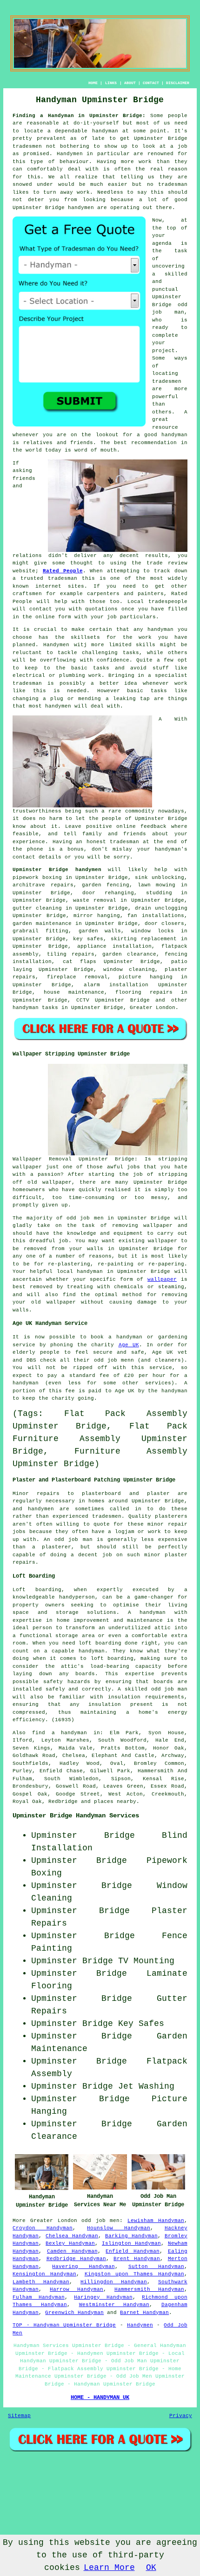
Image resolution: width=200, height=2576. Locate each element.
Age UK (129, 1345)
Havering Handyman (83, 2267)
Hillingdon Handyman (114, 2282)
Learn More (109, 2568)
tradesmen (27, 146)
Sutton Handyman (156, 2267)
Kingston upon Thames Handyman (134, 2274)
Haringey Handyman (103, 2297)
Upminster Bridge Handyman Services (76, 1816)
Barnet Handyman (144, 2313)
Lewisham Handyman (156, 2221)
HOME (93, 83)
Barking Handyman (131, 2236)
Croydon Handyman (43, 2228)
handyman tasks (35, 1008)
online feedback (141, 826)
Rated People (63, 571)
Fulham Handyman (38, 2297)
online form (53, 617)
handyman (105, 131)
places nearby (115, 1802)
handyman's (171, 849)
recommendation (154, 443)
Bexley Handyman (70, 2243)
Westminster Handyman (114, 2305)
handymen (81, 208)
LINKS (111, 83)
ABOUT (130, 83)
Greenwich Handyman (74, 2313)
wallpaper (162, 1279)
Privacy (181, 2416)
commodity (140, 811)
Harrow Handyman (77, 2289)
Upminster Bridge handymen (57, 870)
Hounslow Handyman (119, 2228)
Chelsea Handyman (72, 2236)
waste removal (95, 900)
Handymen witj (65, 645)
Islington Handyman (131, 2243)
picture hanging (146, 977)
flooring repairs (144, 992)
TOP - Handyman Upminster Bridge (64, 2325)
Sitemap (19, 2416)
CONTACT (151, 83)
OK (151, 2568)
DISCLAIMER (178, 83)
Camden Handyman (72, 2251)
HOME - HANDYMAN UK (100, 2398)
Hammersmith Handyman (149, 2289)
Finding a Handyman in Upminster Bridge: (79, 116)
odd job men (113, 1360)
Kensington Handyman (44, 2274)
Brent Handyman (137, 2259)
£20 (129, 1376)
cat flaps (80, 962)
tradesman (63, 578)
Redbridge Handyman (76, 2259)
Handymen (70, 154)
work (95, 675)
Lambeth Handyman (41, 2282)
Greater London (153, 1008)
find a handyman (60, 1733)
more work (136, 162)
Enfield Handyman (133, 2251)
